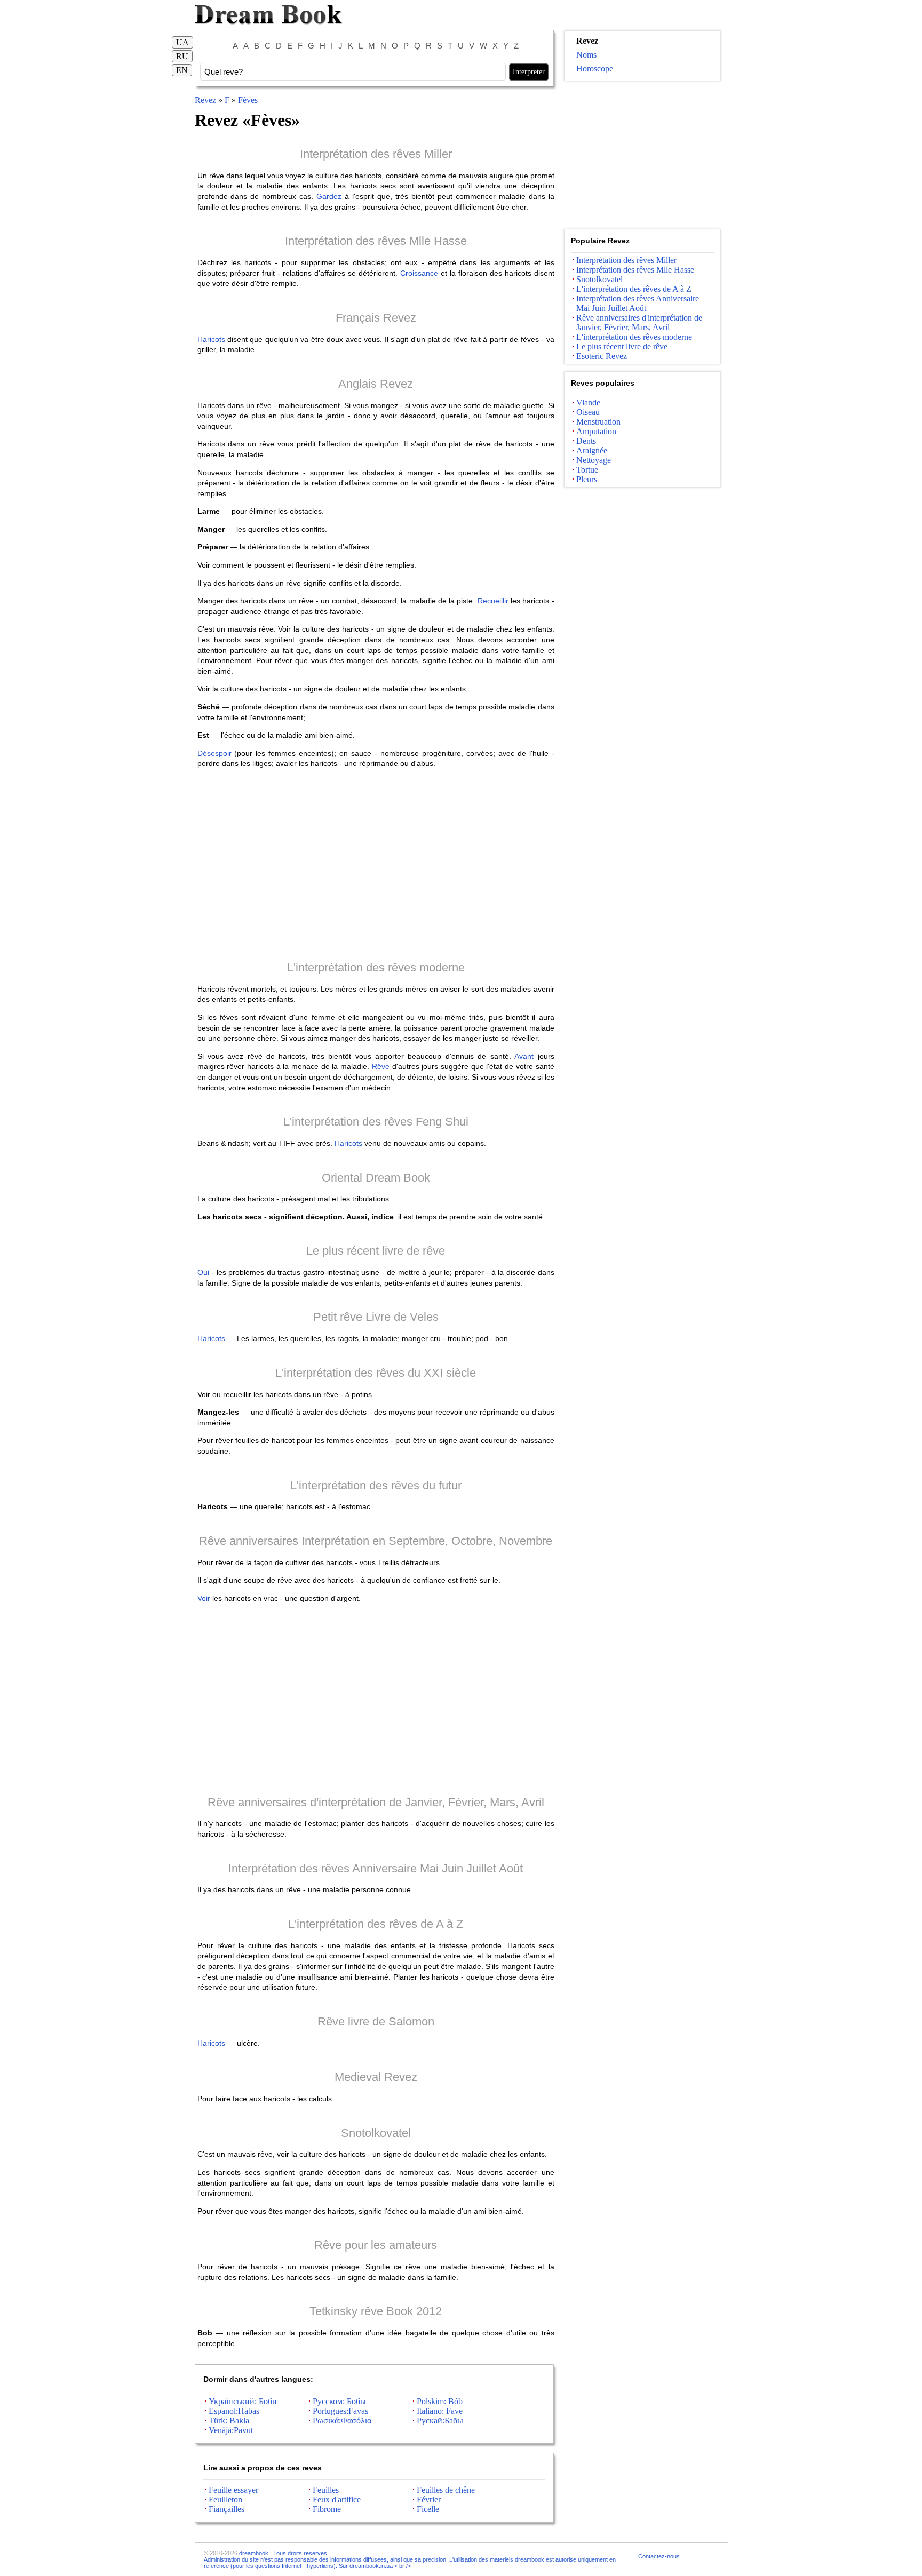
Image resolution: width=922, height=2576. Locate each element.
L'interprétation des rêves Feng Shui (376, 1122)
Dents (586, 441)
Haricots (211, 339)
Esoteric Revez (602, 356)
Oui (203, 1272)
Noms (586, 55)
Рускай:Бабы (440, 2421)
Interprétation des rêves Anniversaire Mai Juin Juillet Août (376, 1868)
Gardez (329, 196)
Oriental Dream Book (376, 1178)
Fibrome (327, 2509)
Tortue (587, 470)
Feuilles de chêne (446, 2490)
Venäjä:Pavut (231, 2430)
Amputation (596, 431)
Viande (588, 402)
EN (182, 70)
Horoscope (595, 69)
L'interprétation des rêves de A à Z (376, 1924)
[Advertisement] (376, 864)
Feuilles (326, 2490)
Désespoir (214, 753)
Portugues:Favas (340, 2411)
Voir (204, 1598)
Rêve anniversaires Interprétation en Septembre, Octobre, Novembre (376, 1541)
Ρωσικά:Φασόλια (342, 2421)
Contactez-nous (659, 2556)
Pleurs (587, 479)
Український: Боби (243, 2401)
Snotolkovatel (376, 2133)
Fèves (248, 100)
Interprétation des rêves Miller (376, 154)
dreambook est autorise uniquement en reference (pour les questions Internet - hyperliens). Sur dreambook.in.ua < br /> (410, 2563)
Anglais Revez (376, 384)
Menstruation (598, 422)
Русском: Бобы (339, 2401)
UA (182, 42)
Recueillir (493, 601)
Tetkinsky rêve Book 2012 (376, 2311)
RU (182, 56)
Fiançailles (226, 2509)
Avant (524, 1056)
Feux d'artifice (337, 2499)
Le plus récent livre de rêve (376, 1251)
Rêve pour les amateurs (376, 2245)
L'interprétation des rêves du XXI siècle (376, 1373)
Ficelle (428, 2509)
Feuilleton (225, 2499)
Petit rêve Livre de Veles (376, 1317)
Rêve (381, 1066)
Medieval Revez (376, 2077)
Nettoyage (594, 460)
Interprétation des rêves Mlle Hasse (376, 241)
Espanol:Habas (234, 2411)
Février (429, 2499)
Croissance (419, 273)
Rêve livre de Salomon (376, 2021)
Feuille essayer (233, 2490)
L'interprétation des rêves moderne (376, 967)
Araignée (592, 450)
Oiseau (588, 412)
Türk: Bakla (229, 2421)
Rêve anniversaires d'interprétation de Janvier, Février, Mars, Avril (376, 1802)
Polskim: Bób (440, 2401)
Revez (205, 100)
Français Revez (376, 318)
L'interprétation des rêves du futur (376, 1485)
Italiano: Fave (440, 2411)
